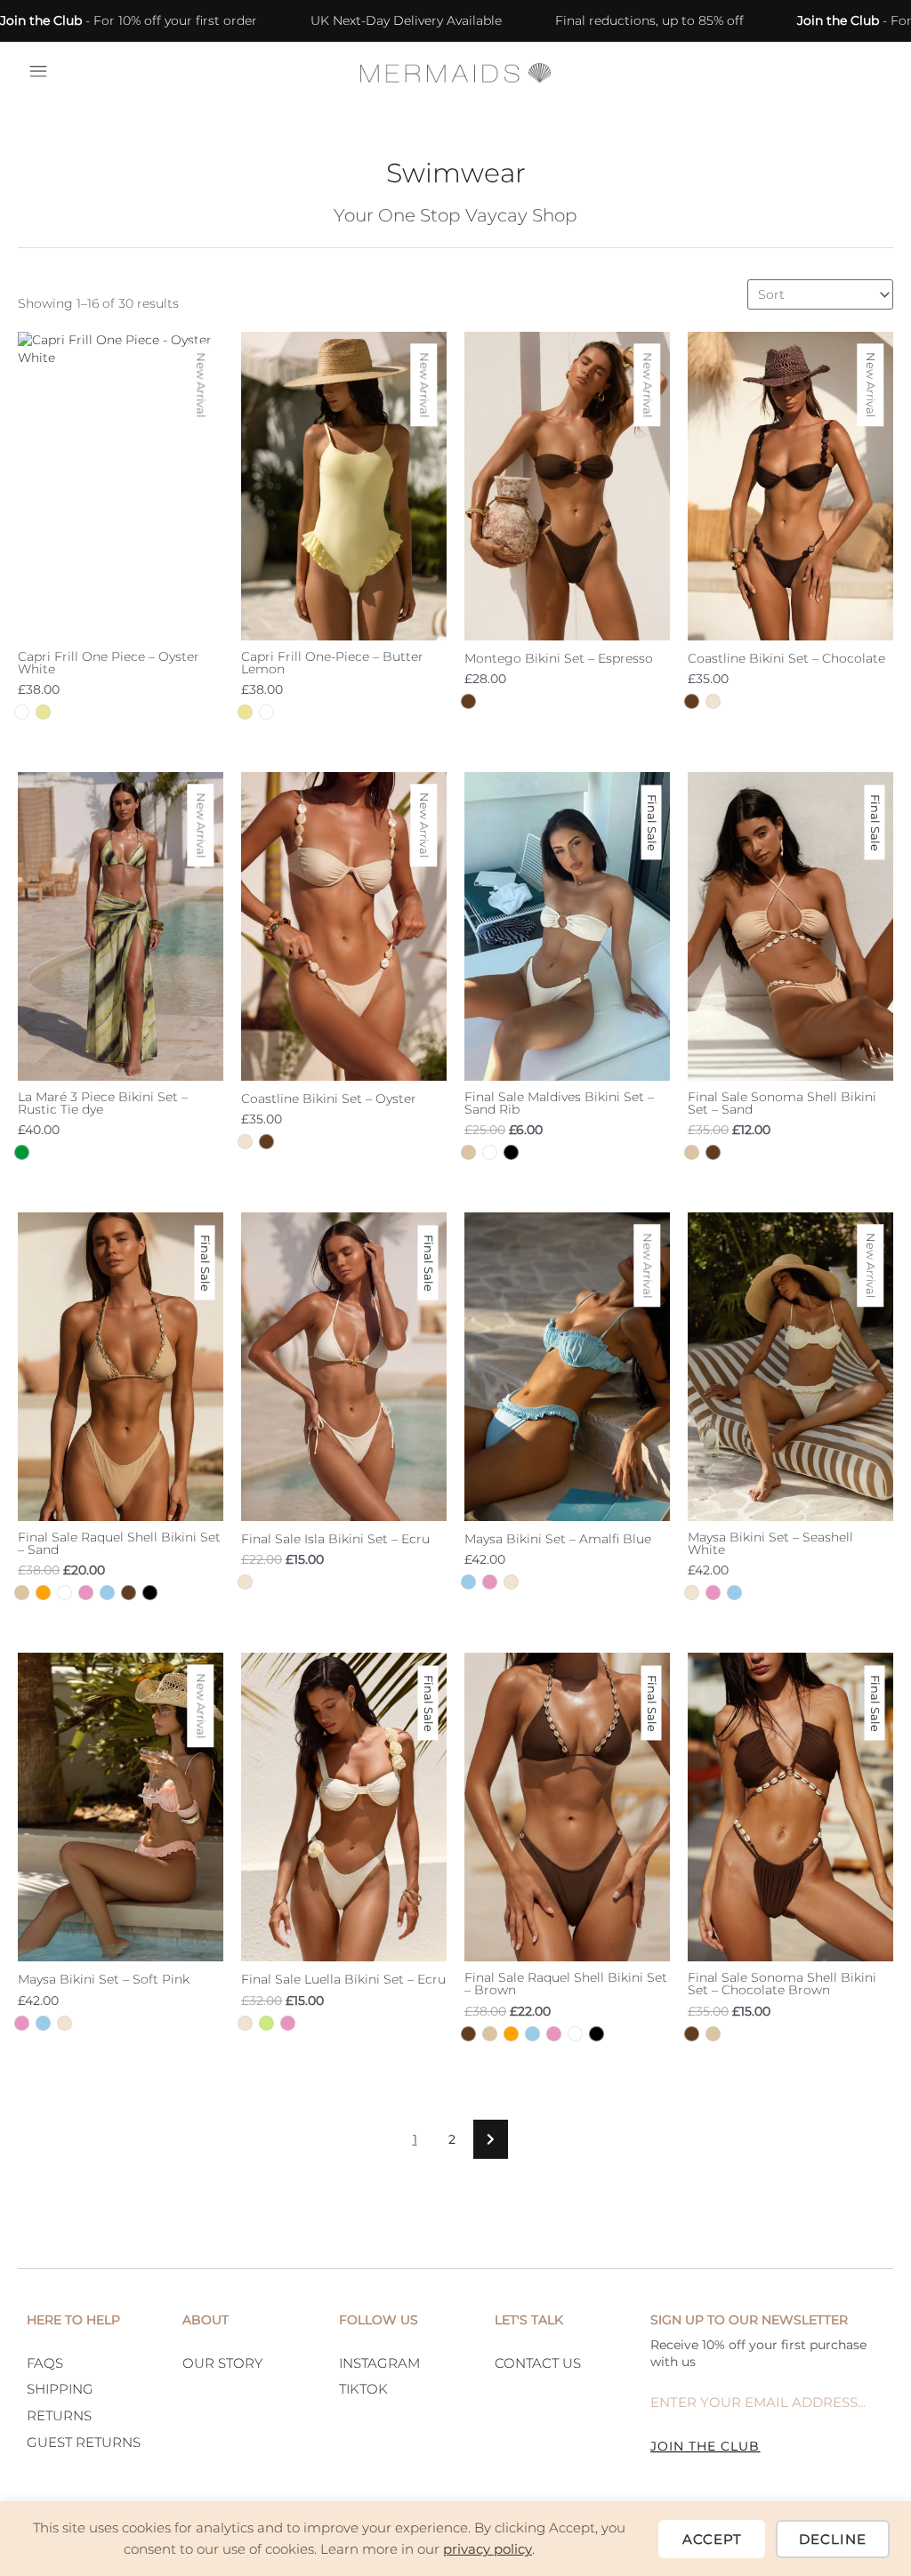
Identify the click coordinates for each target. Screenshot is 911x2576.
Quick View (121, 622)
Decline (833, 2539)
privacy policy (488, 2549)
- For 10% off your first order (129, 20)
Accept (712, 2539)
